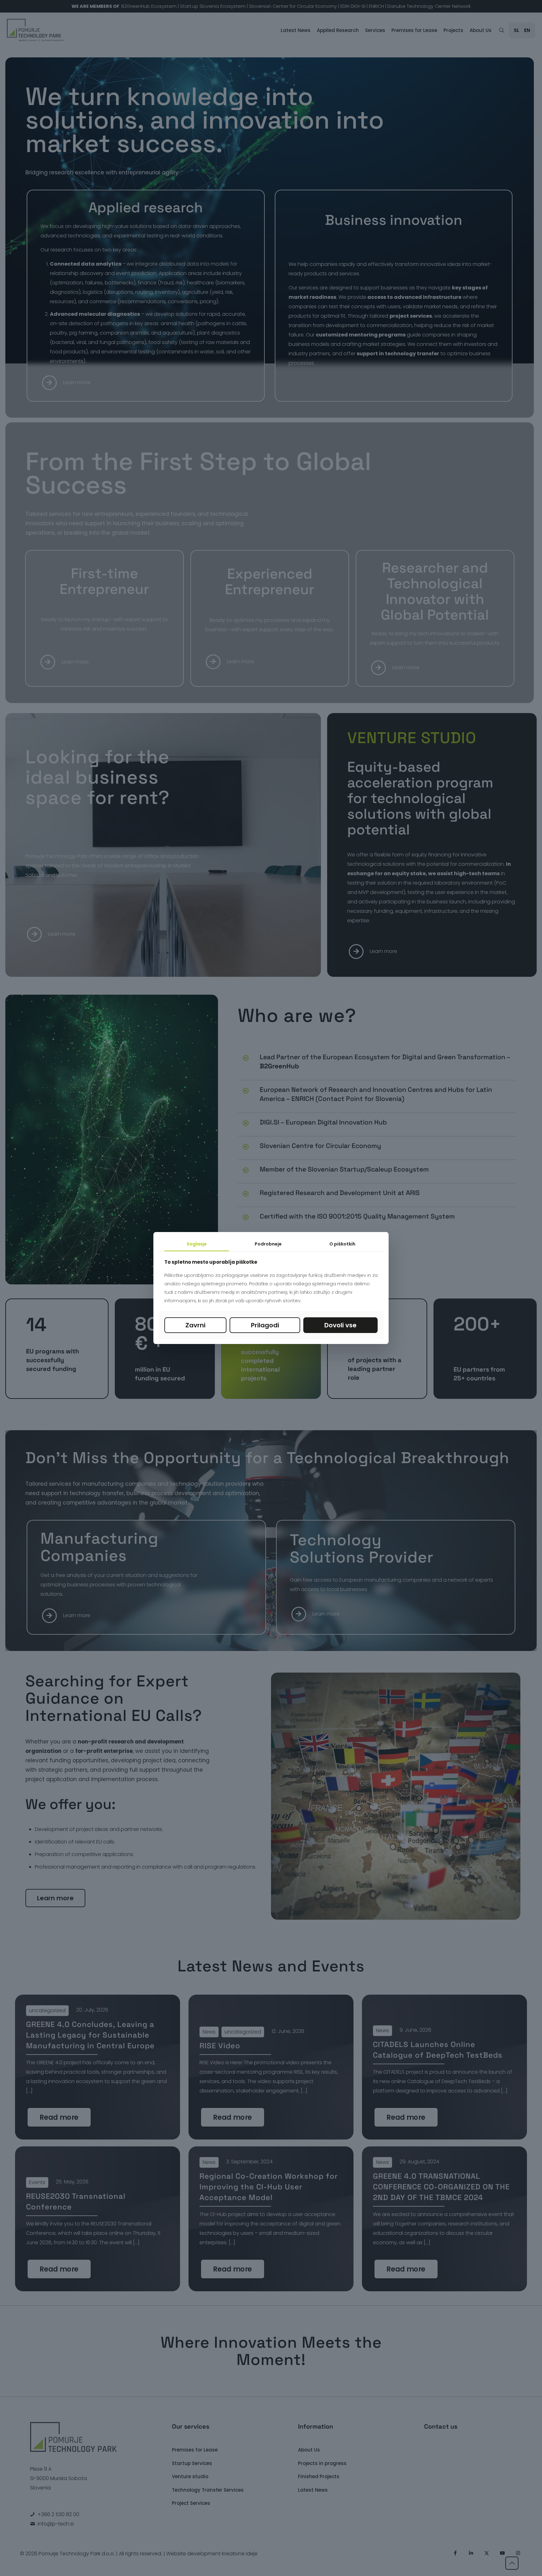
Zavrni (195, 1325)
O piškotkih (342, 1244)
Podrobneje (268, 1244)
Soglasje (197, 1244)
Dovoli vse (340, 1325)
